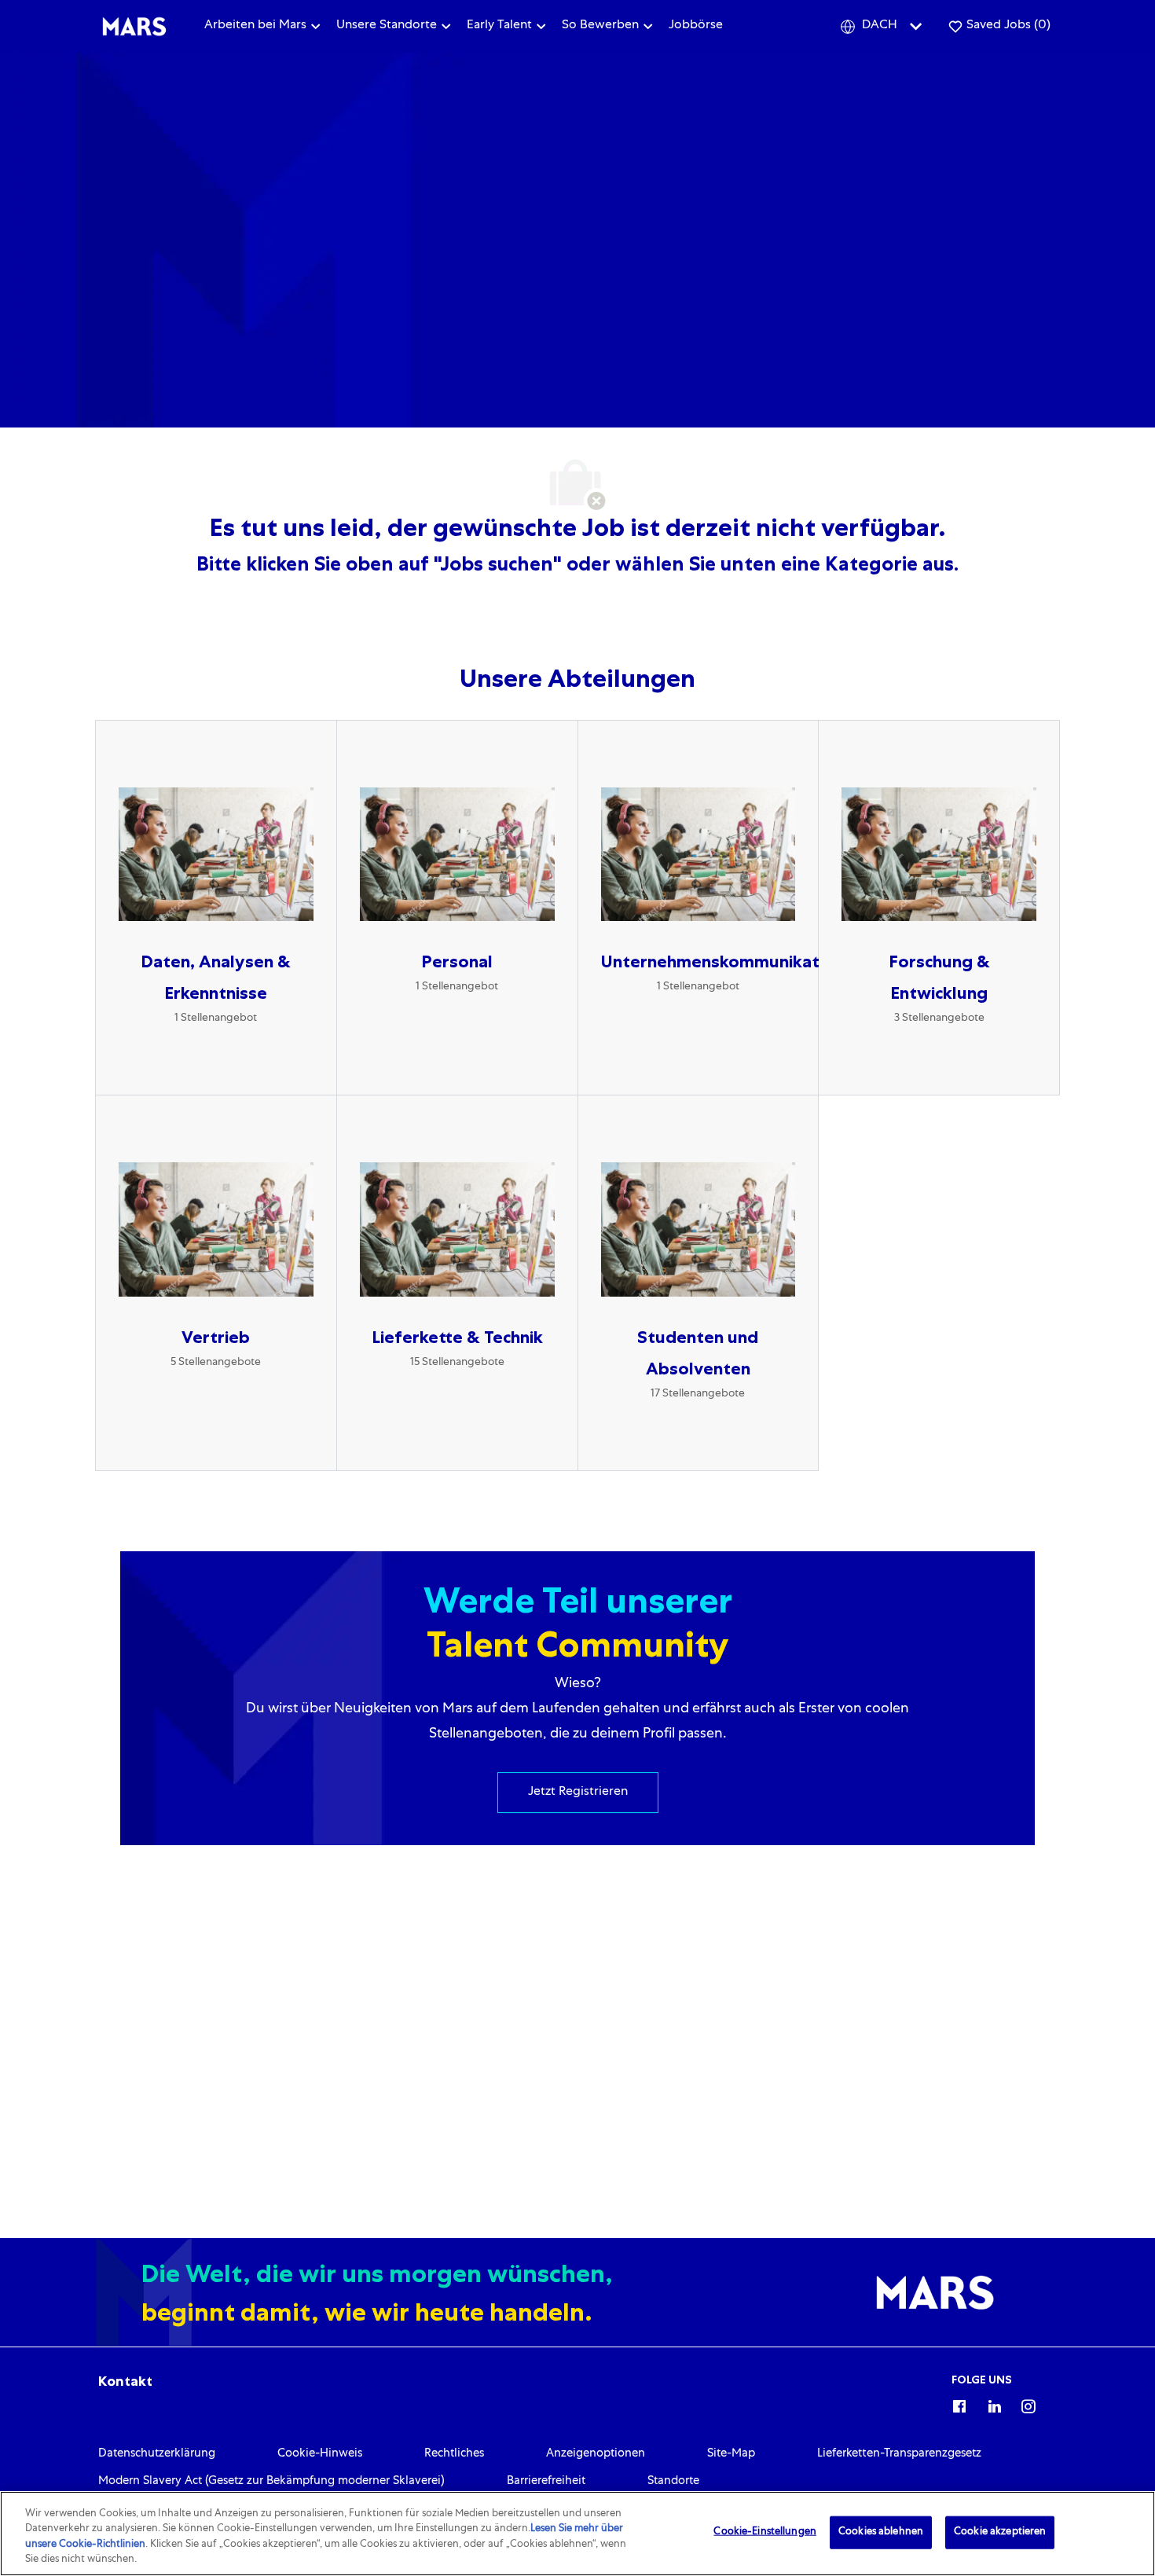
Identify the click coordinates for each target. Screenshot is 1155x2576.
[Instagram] (1028, 2404)
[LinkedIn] (994, 2404)
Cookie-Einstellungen (765, 2532)
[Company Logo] (134, 27)
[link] (125, 2381)
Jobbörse (696, 26)
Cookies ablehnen (881, 2532)
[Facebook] (959, 2404)
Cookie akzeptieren (1000, 2532)
